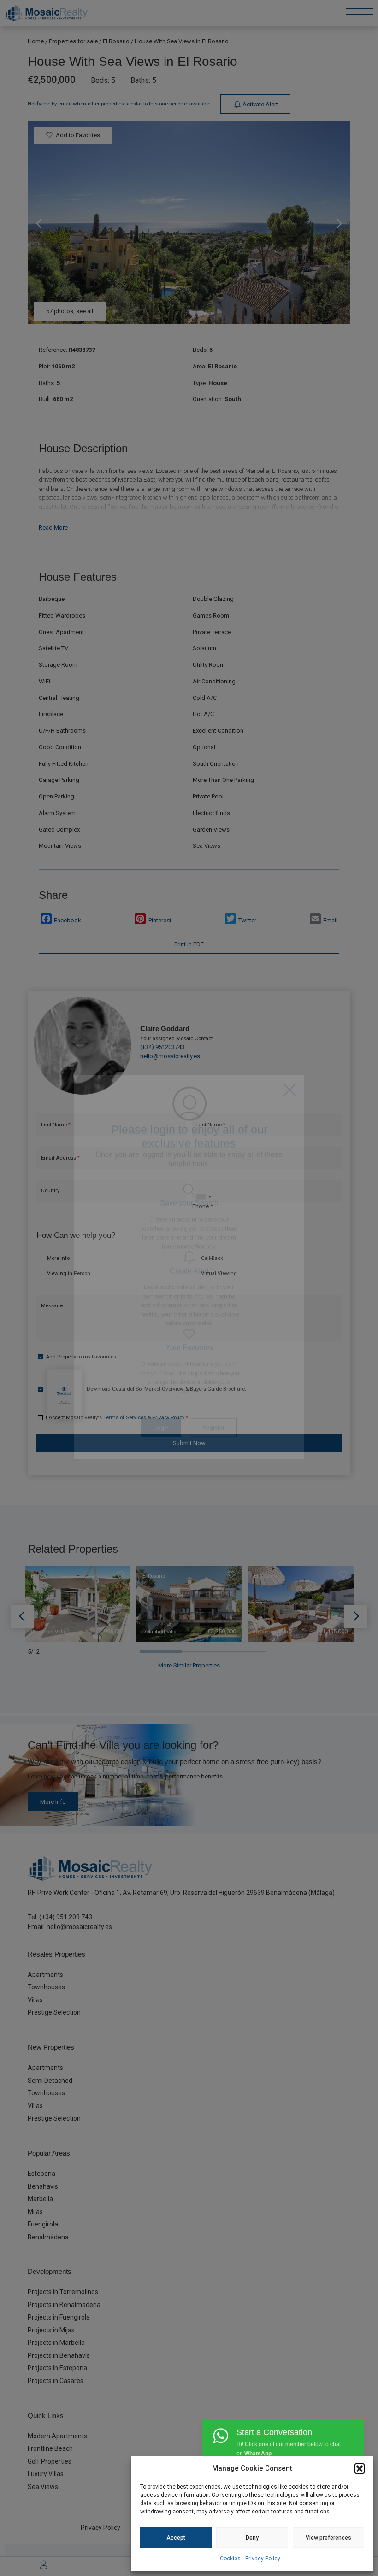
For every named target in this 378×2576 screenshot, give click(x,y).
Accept (176, 2538)
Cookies (230, 2559)
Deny (252, 2538)
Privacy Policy (263, 2559)
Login (161, 1448)
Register (213, 1448)
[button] (360, 2468)
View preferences (328, 2538)
